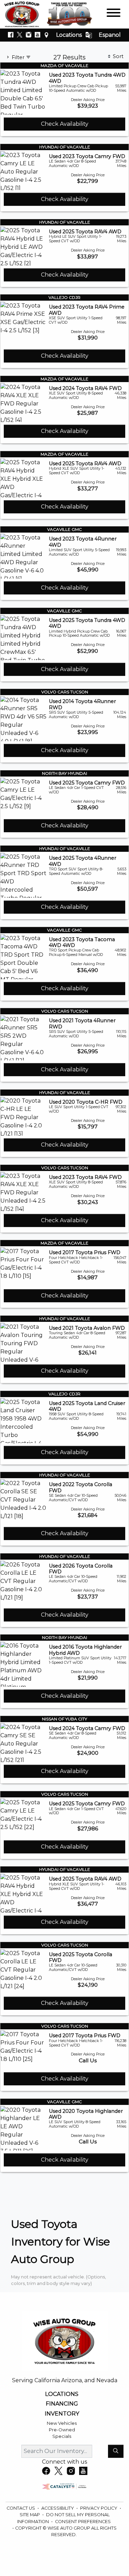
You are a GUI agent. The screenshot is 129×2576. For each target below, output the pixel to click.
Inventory (62, 2414)
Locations (69, 35)
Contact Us (21, 2508)
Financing (62, 2404)
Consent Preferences (83, 2522)
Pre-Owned (62, 2430)
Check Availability (65, 124)
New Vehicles (62, 2423)
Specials (62, 2436)
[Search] (116, 2451)
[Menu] (114, 14)
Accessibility (58, 2508)
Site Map (30, 2515)
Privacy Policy (99, 2508)
